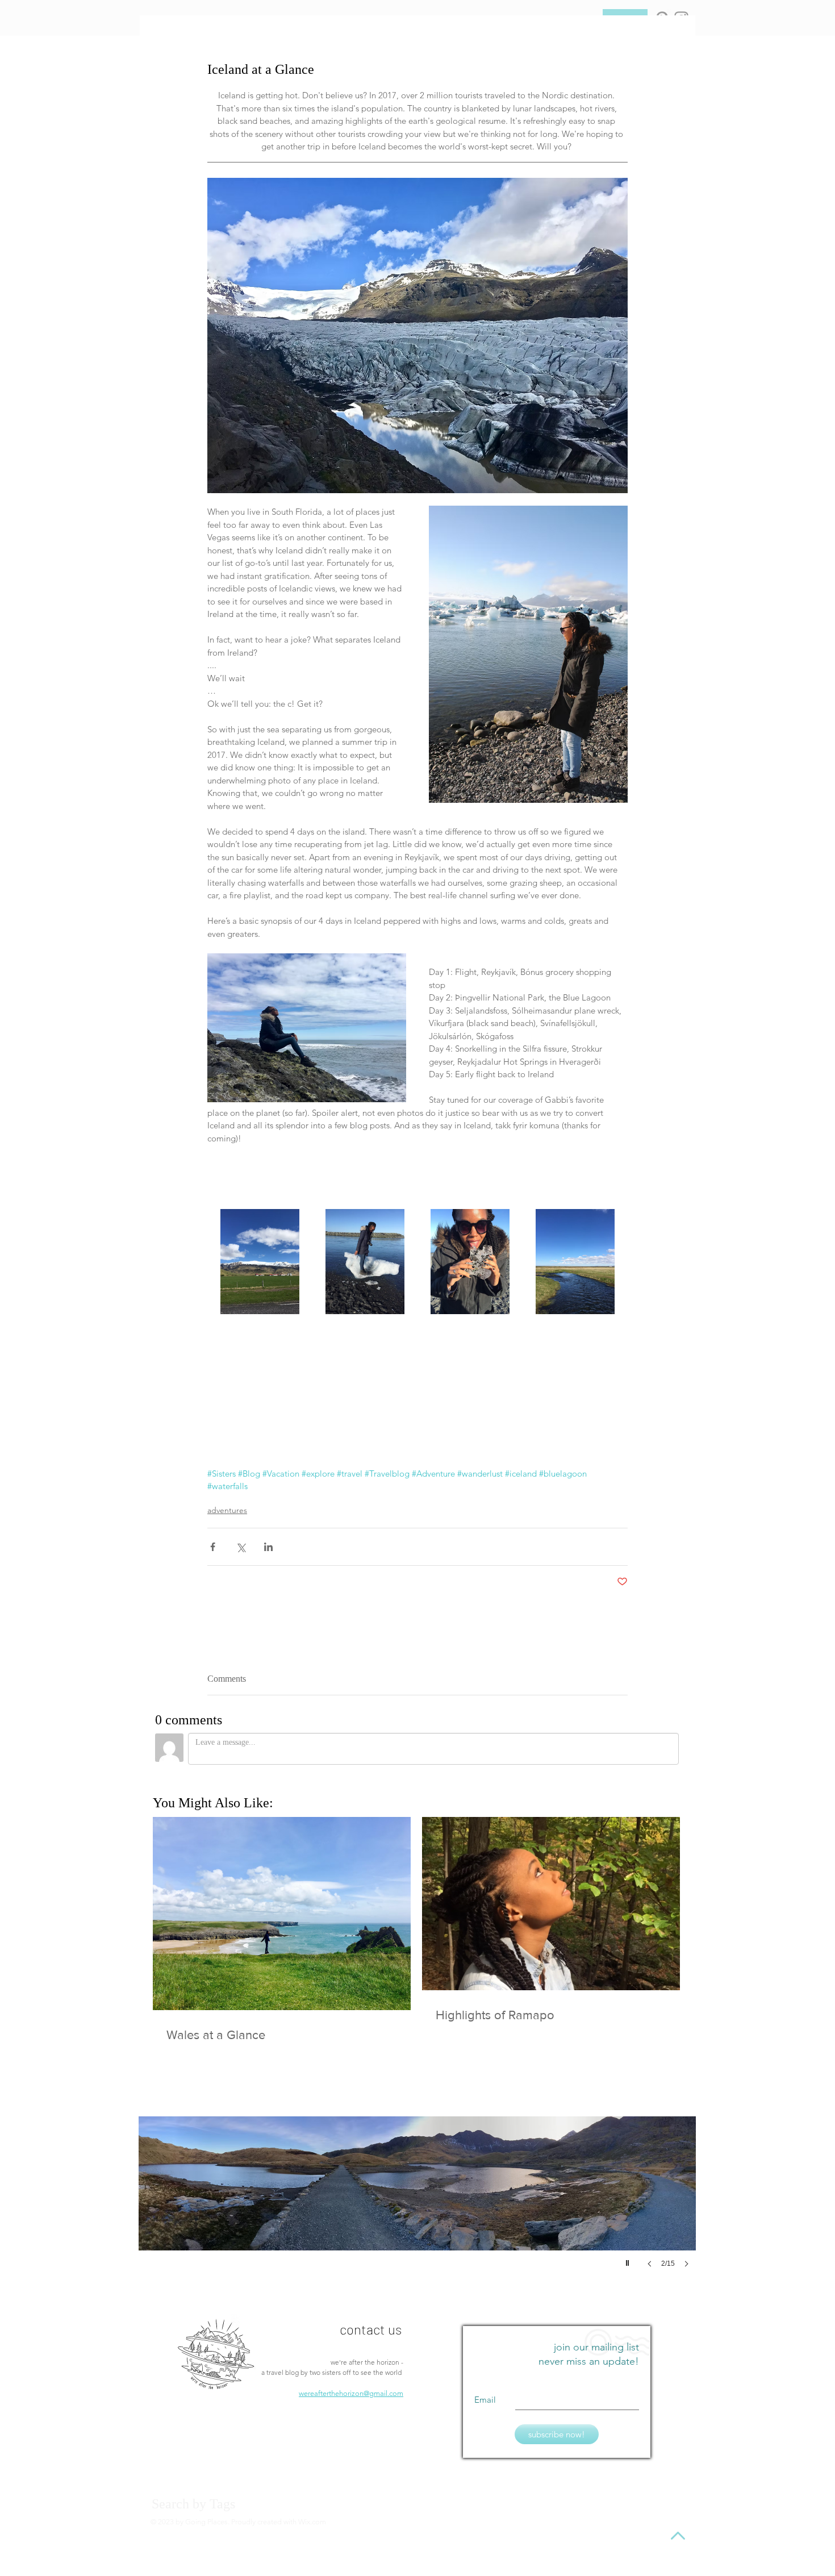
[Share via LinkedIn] (268, 1547)
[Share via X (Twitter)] (241, 1547)
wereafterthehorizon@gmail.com (351, 2390)
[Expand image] (260, 1262)
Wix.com (312, 2518)
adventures (227, 1510)
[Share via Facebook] (213, 1547)
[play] (629, 2257)
